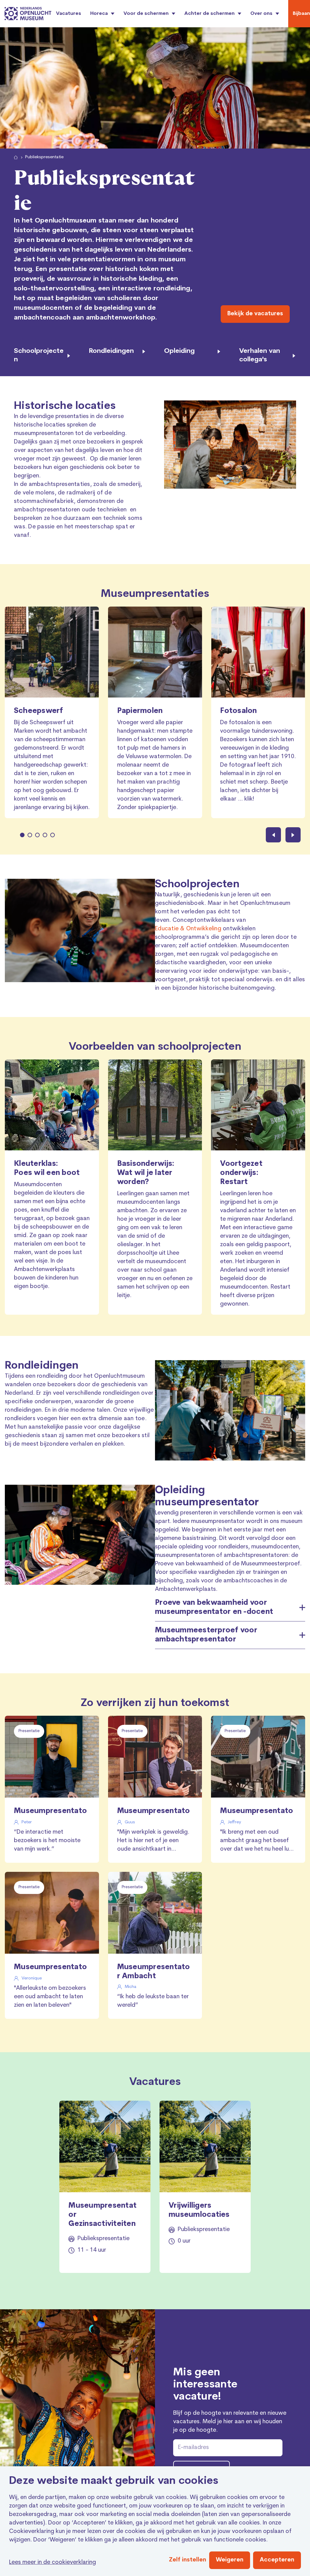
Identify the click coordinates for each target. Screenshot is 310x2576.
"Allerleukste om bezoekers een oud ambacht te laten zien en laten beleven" (50, 1997)
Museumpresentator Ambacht (257, 1811)
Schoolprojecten (197, 885)
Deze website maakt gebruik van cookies (114, 2481)
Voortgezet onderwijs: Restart (241, 1173)
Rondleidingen (42, 1366)
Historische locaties (65, 406)
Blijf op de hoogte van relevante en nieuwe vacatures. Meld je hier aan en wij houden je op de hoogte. (230, 2422)
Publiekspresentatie (44, 157)
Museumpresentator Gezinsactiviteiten (102, 2215)
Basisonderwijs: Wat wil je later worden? (146, 1173)
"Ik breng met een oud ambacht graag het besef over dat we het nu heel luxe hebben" (258, 1842)
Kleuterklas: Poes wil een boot (47, 1169)
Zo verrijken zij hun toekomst (155, 1703)
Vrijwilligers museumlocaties (199, 2210)
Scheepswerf (39, 711)
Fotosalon (238, 711)
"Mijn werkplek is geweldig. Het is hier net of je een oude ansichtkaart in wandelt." (153, 1842)
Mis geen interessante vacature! (205, 2385)
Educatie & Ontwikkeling (188, 929)
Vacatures (69, 14)
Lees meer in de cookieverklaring (53, 2563)
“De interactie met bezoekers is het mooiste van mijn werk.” (47, 1841)
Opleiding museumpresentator (207, 1497)
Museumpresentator (50, 1811)
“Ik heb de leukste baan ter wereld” (153, 2001)
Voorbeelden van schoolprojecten (155, 1047)
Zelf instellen (188, 2560)
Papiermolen (140, 711)
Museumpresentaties (155, 594)
